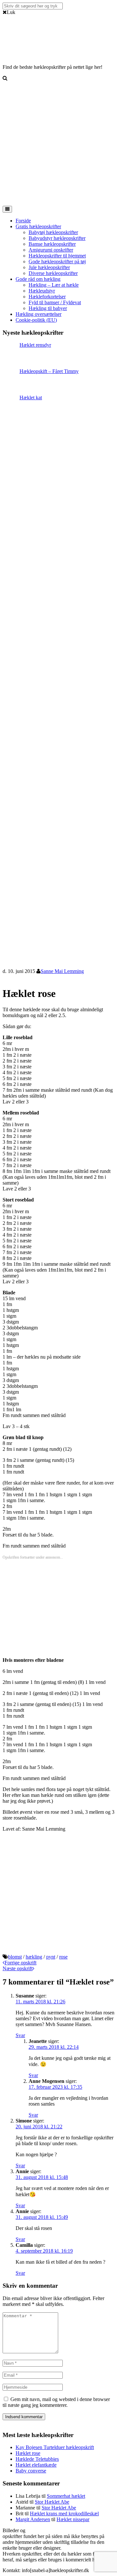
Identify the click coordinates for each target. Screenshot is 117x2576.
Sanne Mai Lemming (62, 971)
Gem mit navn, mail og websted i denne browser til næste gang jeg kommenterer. (56, 2402)
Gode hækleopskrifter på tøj (57, 261)
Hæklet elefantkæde (36, 2465)
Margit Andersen (33, 2519)
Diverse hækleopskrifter (53, 273)
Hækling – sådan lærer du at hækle (79, 2530)
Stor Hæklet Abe (52, 2502)
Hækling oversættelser (39, 314)
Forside (23, 221)
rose (63, 1957)
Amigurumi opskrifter (51, 250)
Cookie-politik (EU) (36, 320)
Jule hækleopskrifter (49, 267)
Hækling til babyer (48, 308)
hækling (34, 1957)
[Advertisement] (58, 144)
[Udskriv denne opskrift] (5, 978)
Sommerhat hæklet (66, 2496)
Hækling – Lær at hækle (54, 285)
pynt (51, 1957)
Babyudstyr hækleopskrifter (57, 238)
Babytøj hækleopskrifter (53, 232)
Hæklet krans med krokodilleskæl (64, 2514)
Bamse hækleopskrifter (52, 244)
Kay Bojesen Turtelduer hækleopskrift (55, 2447)
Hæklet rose (28, 2453)
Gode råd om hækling (38, 279)
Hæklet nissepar (73, 2519)
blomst (15, 1957)
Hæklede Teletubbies (37, 2459)
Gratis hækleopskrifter (38, 226)
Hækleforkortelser (47, 297)
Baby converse (31, 2471)
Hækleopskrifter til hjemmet (57, 256)
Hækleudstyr (42, 291)
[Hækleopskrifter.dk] (19, 51)
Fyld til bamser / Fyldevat (55, 302)
